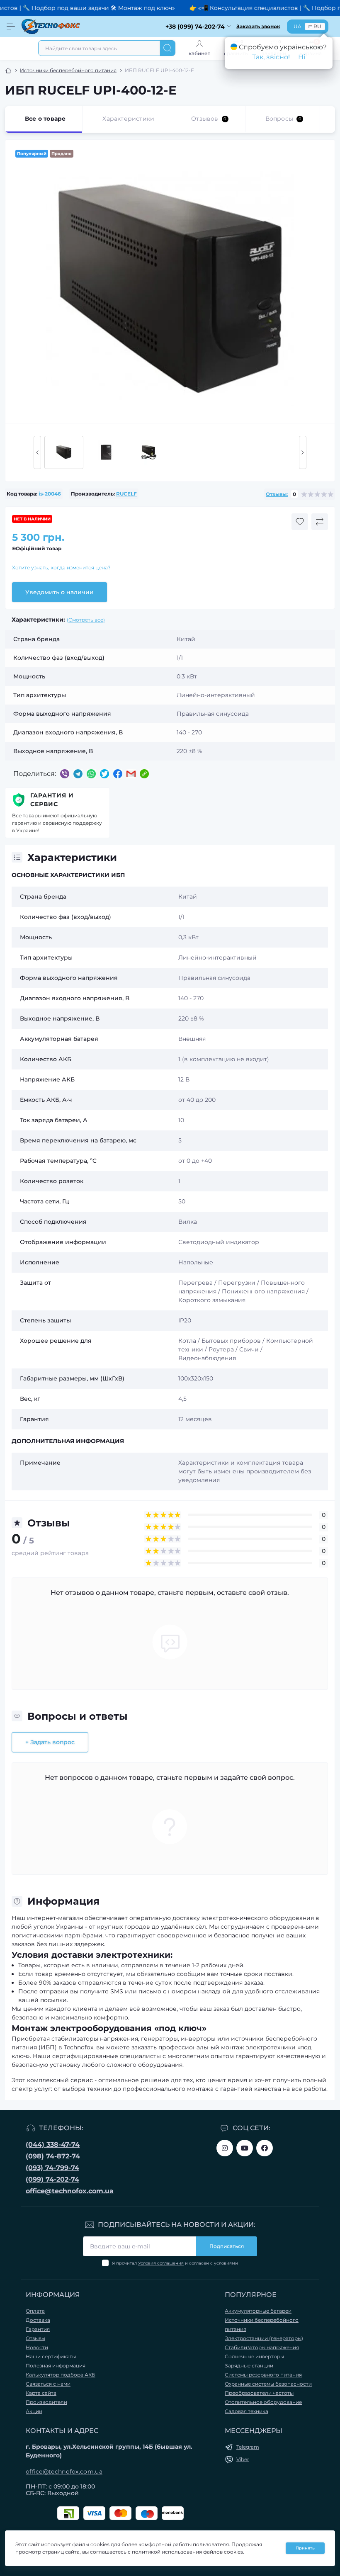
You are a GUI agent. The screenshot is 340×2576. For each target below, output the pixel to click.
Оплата (35, 2311)
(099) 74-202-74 (52, 2179)
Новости (37, 2347)
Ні (302, 57)
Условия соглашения (161, 2263)
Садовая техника (246, 2411)
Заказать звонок (258, 26)
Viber (243, 2459)
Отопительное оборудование (263, 2402)
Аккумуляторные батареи (258, 2311)
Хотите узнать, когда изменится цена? (61, 567)
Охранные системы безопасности (268, 2384)
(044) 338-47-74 (53, 2145)
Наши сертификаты (51, 2356)
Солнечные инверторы (254, 2356)
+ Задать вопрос (50, 1742)
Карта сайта (41, 2393)
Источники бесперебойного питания (68, 70)
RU (317, 26)
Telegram (248, 2447)
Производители (46, 2402)
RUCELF (126, 494)
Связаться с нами (48, 2384)
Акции (34, 2411)
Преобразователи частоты (259, 2393)
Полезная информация (56, 2366)
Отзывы (35, 2338)
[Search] (168, 48)
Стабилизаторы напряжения (262, 2347)
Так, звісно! (271, 57)
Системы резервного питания (263, 2375)
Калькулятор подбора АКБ (61, 2375)
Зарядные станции (249, 2366)
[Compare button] (320, 522)
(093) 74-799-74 (52, 2168)
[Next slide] (303, 452)
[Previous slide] (37, 452)
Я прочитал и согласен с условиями (175, 2263)
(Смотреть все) (86, 620)
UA (297, 26)
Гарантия (38, 2329)
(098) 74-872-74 (53, 2156)
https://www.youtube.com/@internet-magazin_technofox (245, 2148)
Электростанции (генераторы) (264, 2338)
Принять (305, 2548)
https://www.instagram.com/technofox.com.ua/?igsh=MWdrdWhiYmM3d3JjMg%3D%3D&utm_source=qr (225, 2148)
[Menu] (11, 27)
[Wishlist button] (300, 522)
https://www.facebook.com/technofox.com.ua (265, 2148)
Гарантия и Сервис (52, 800)
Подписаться (227, 2246)
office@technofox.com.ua (70, 2191)
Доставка (38, 2320)
